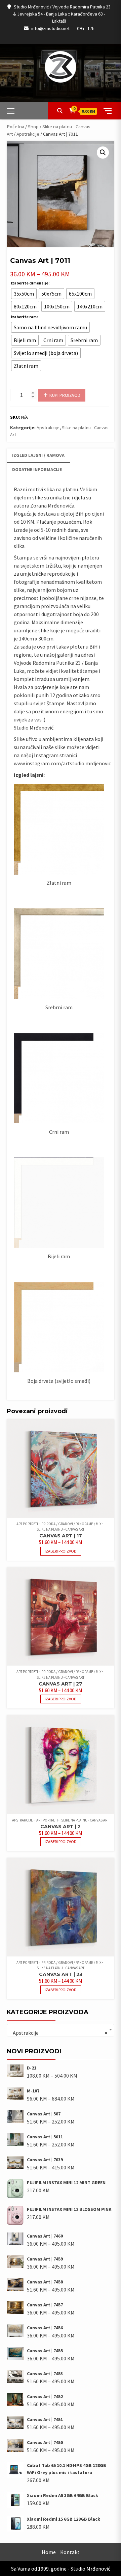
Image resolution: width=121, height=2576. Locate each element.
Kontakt (70, 2552)
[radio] (24, 294)
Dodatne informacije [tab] (37, 469)
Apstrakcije (28, 134)
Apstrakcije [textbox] (58, 2033)
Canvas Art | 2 (61, 1827)
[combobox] (61, 2030)
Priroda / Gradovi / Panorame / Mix (71, 1524)
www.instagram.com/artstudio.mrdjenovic (62, 763)
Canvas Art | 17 (61, 1536)
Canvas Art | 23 (61, 1974)
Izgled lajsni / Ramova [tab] (38, 455)
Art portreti (27, 1524)
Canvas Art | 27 (61, 1684)
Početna (15, 127)
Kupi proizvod (65, 395)
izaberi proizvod (61, 1551)
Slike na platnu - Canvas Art (61, 1529)
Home (49, 2552)
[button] (103, 153)
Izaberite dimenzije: (30, 283)
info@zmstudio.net (50, 28)
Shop (33, 127)
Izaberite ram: (24, 317)
